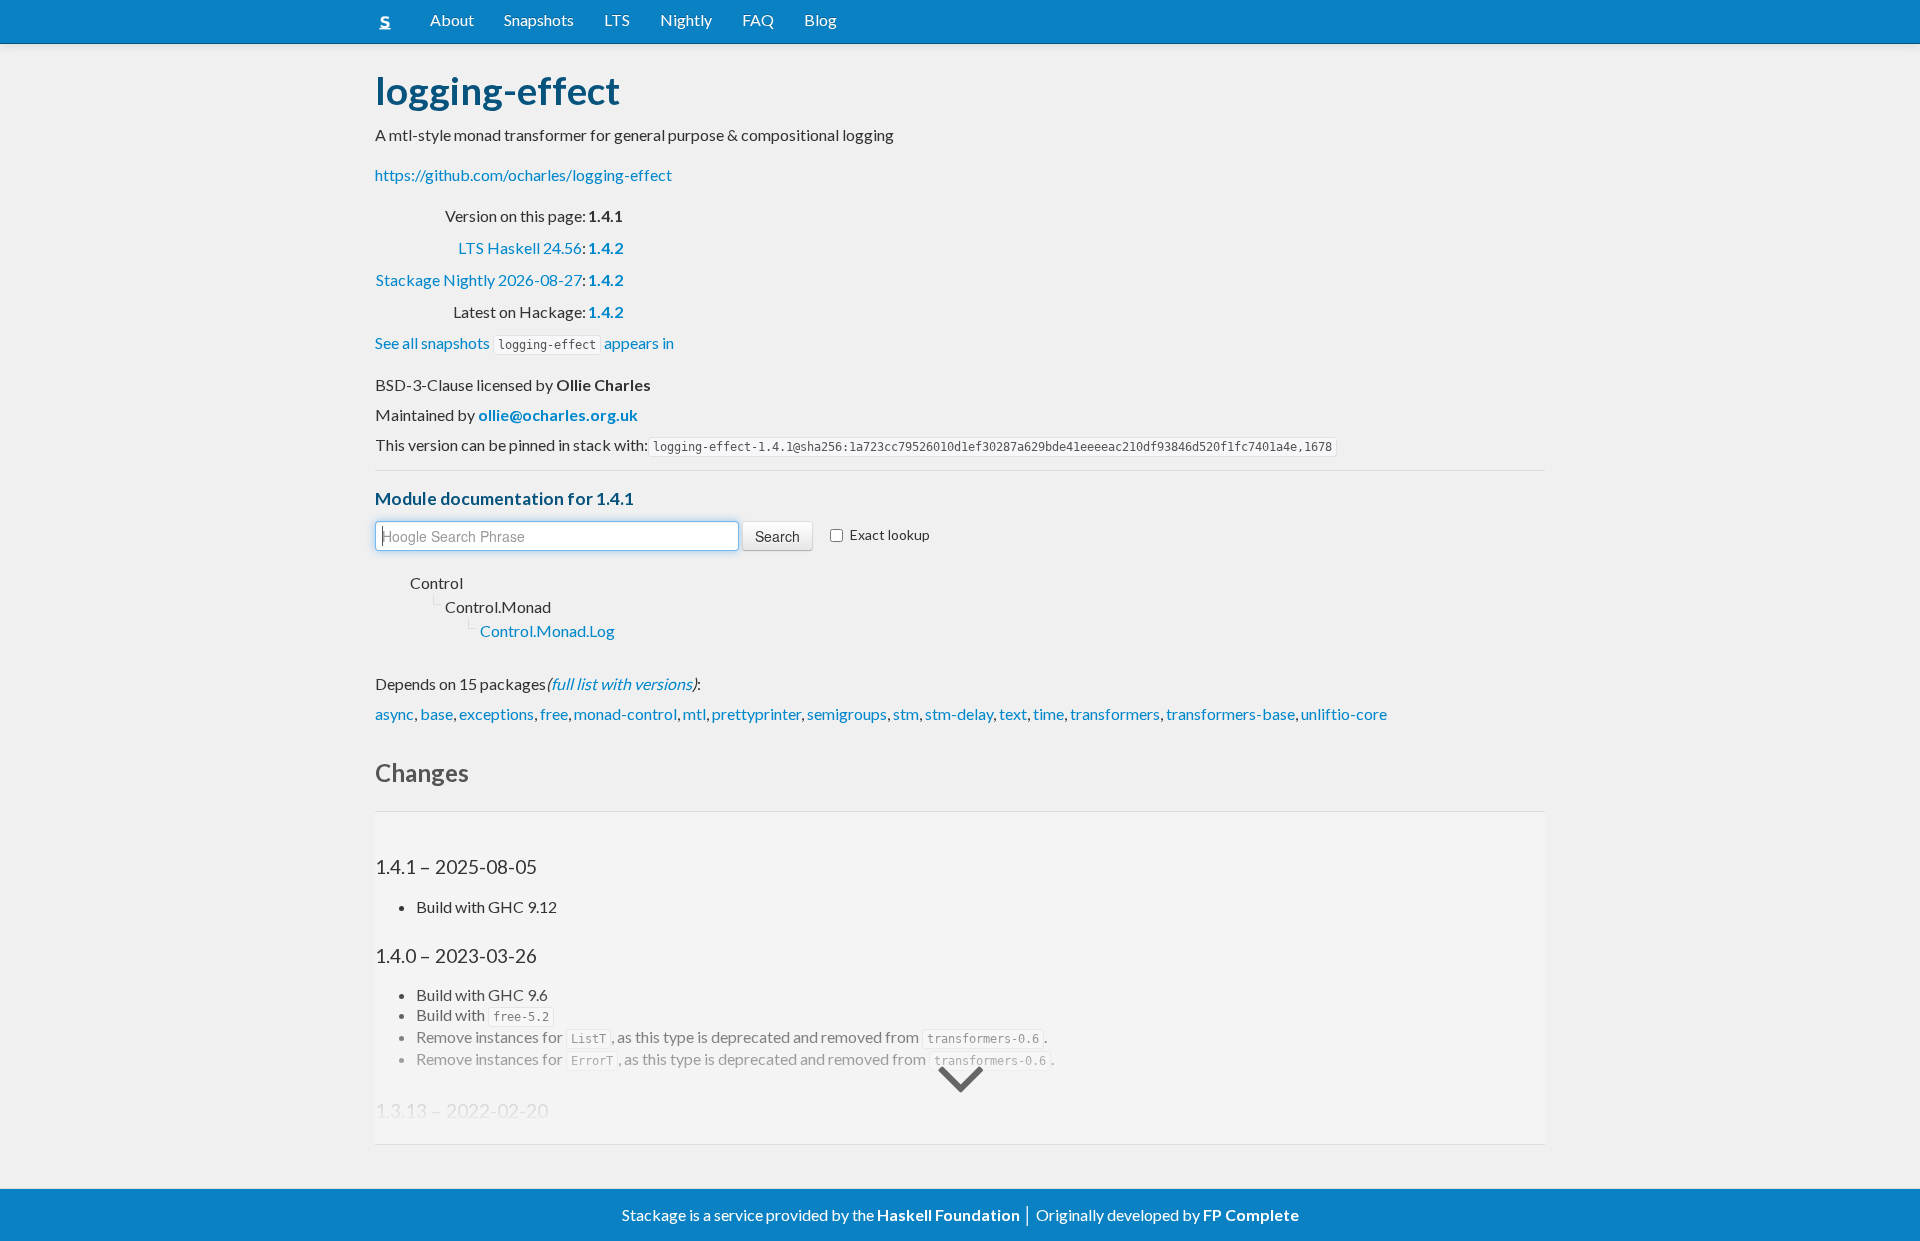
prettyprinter (756, 713)
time (1048, 713)
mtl (694, 713)
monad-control (625, 713)
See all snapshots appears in (524, 342)
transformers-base (1230, 713)
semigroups (847, 713)
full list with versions (621, 683)
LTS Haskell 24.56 (520, 247)
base (436, 713)
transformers (1115, 713)
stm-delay (959, 713)
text (1013, 713)
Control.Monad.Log (547, 630)
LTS (617, 19)
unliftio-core (1344, 713)
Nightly (686, 19)
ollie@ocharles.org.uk (558, 414)
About (452, 19)
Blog (820, 19)
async (394, 713)
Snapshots (539, 19)
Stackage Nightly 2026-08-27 (479, 279)
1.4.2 (605, 247)
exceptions (496, 713)
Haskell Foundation (948, 1214)
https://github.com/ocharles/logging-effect (523, 174)
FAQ (758, 19)
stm (906, 713)
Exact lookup (890, 534)
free (554, 713)
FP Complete (1251, 1214)
